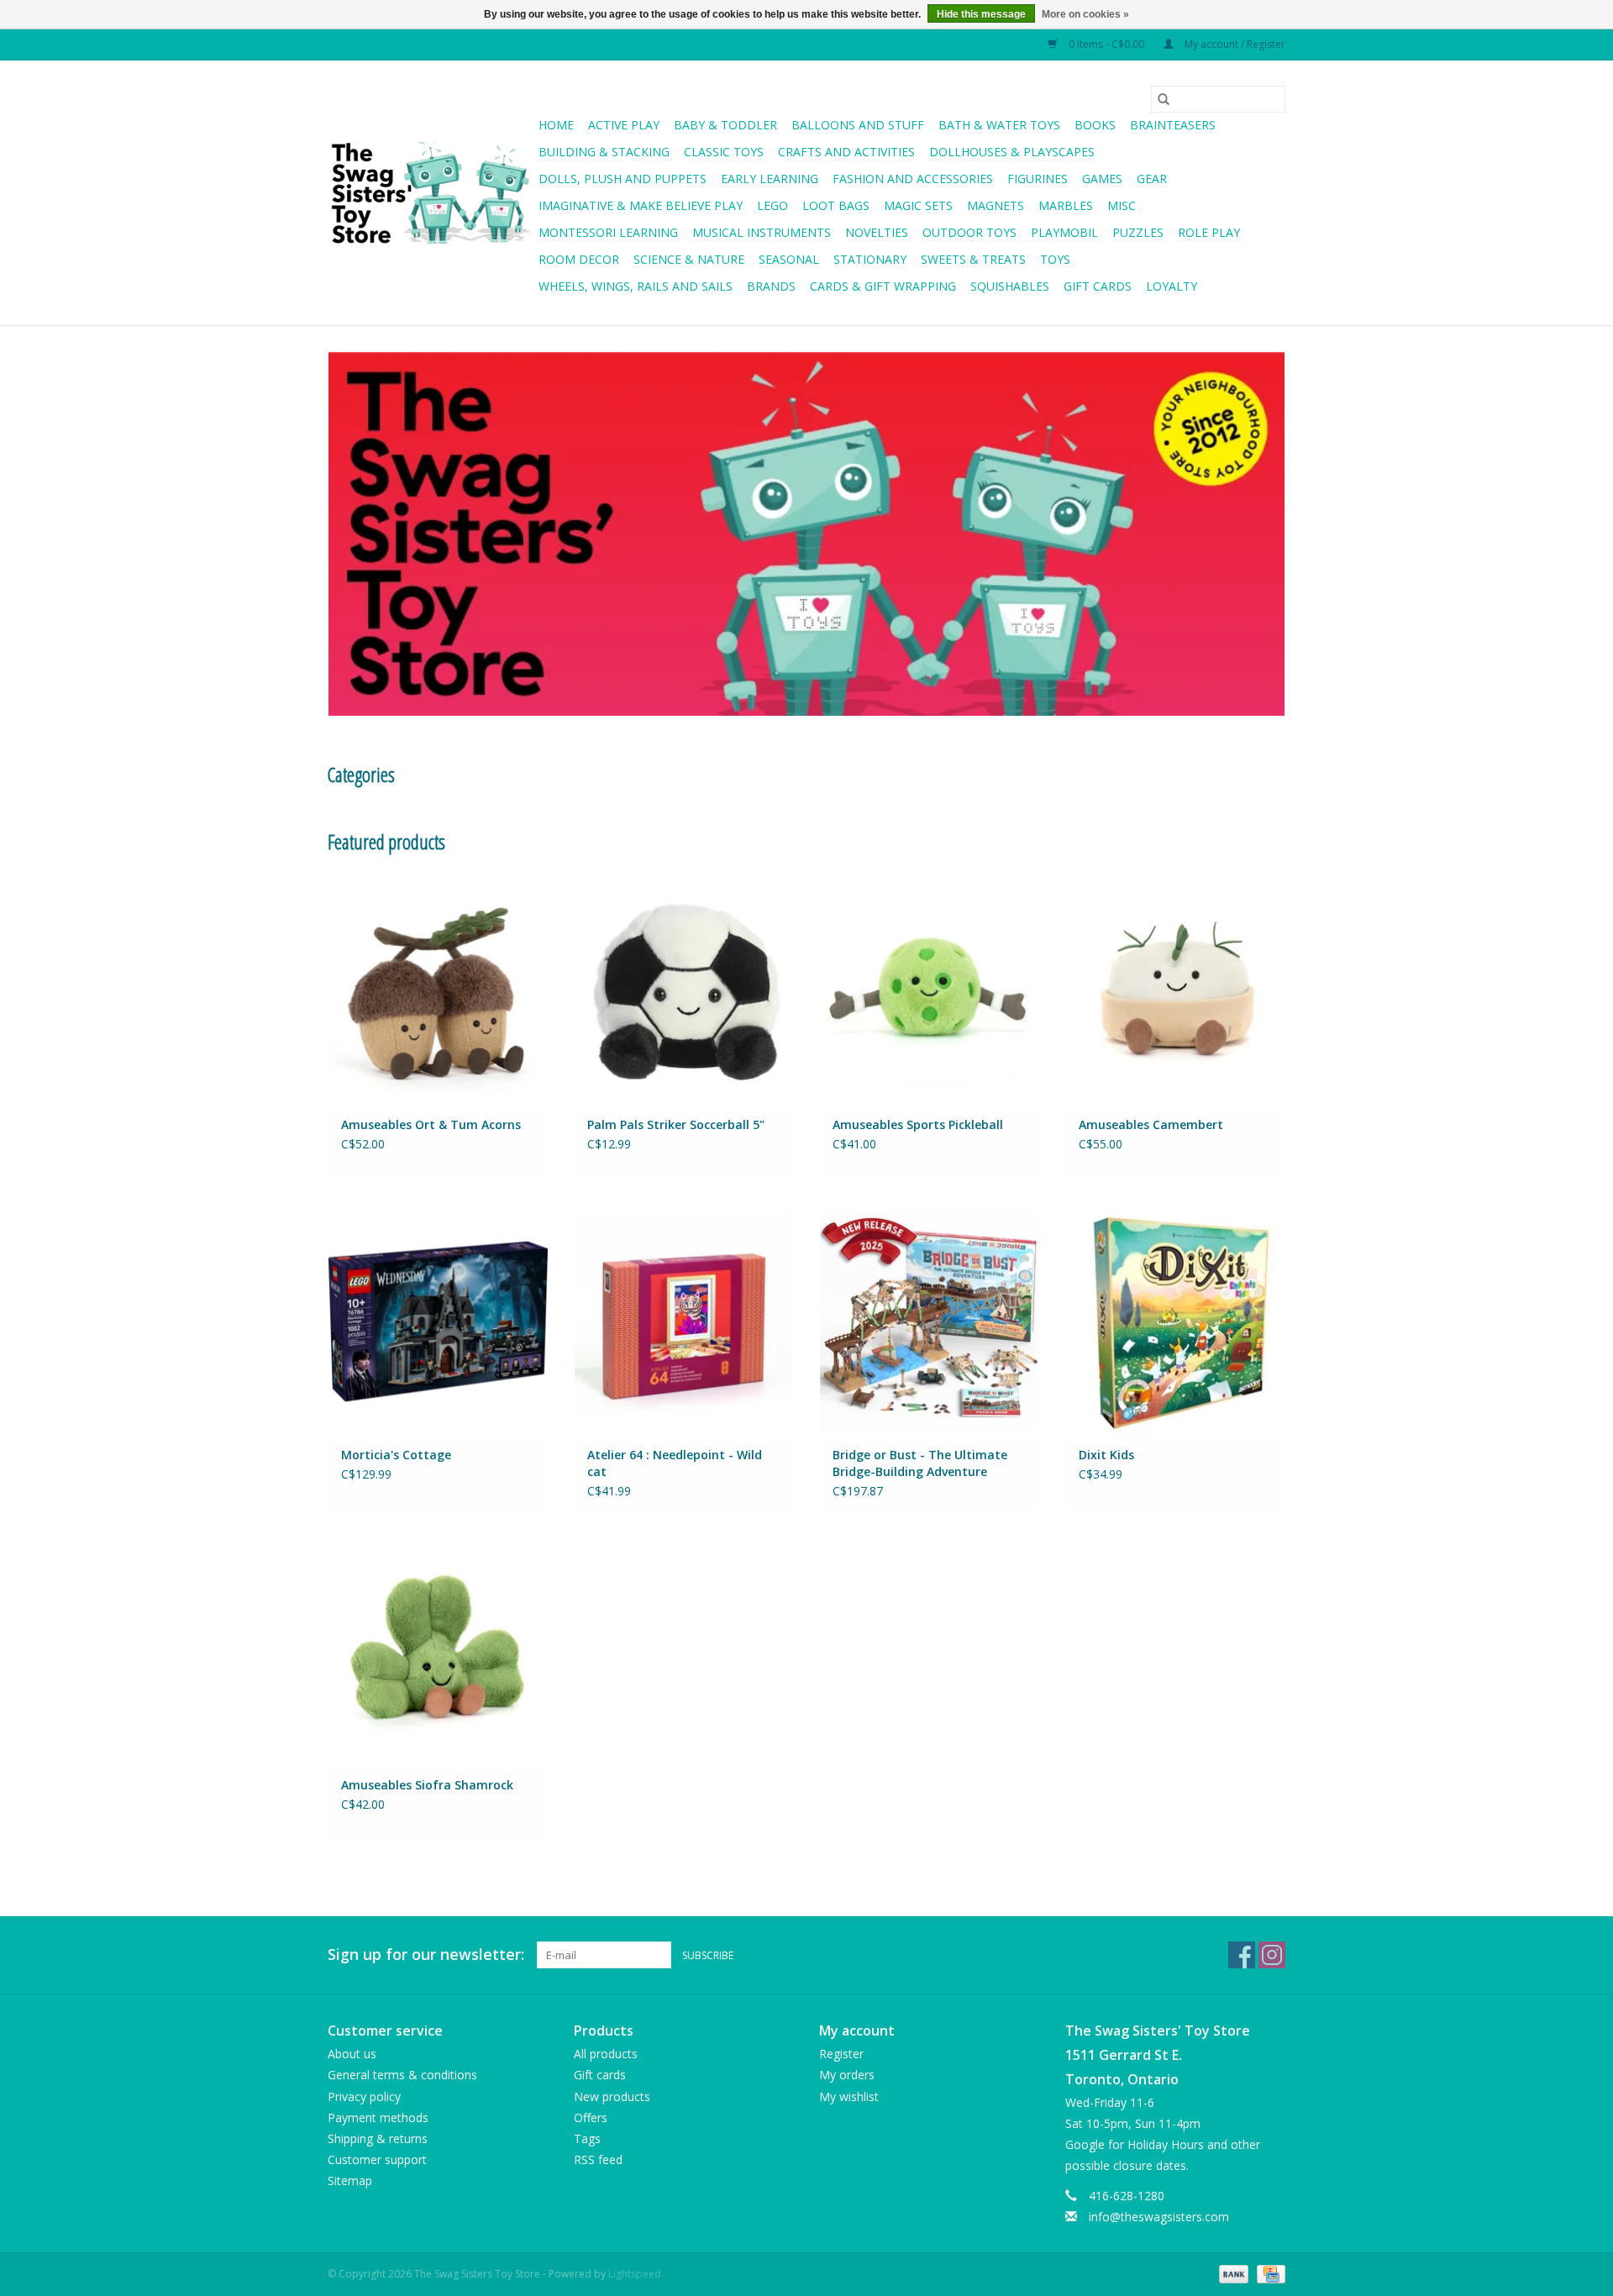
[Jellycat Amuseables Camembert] (1176, 990)
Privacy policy (364, 2096)
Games (1102, 179)
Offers (591, 2117)
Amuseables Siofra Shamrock (427, 1785)
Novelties (877, 232)
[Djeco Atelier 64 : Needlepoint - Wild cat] (684, 1321)
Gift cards (1098, 286)
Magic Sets (918, 205)
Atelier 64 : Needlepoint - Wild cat (675, 1463)
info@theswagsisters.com (1159, 2217)
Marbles (1066, 205)
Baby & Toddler (725, 125)
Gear (1152, 179)
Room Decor (579, 259)
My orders (847, 2075)
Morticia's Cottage (396, 1455)
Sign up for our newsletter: (426, 1954)
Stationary (870, 259)
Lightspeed (635, 2274)
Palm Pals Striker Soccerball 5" (676, 1124)
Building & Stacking (604, 152)
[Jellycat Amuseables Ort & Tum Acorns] (438, 990)
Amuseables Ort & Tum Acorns (431, 1124)
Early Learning (770, 179)
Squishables (1010, 286)
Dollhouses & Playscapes (1012, 152)
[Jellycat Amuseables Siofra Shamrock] (438, 1651)
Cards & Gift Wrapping (883, 286)
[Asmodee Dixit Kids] (1176, 1321)
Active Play (624, 125)
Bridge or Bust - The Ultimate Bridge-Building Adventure (920, 1463)
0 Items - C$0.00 (1106, 44)
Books (1095, 125)
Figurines (1038, 179)
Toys (1055, 259)
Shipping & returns (378, 2138)
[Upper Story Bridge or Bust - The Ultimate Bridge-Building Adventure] (930, 1321)
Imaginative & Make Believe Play (641, 205)
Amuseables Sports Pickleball (918, 1124)
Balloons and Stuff (858, 125)
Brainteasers (1173, 125)
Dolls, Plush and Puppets (623, 179)
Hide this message (981, 14)
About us (352, 2054)
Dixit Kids (1106, 1455)
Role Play (1209, 232)
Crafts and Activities (846, 152)
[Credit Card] (1268, 2273)
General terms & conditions (402, 2075)
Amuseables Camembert (1151, 1124)
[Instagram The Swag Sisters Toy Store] (1272, 1955)
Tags (587, 2138)
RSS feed (598, 2159)
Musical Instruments (762, 232)
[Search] (1164, 99)
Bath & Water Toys (999, 125)
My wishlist (849, 2096)
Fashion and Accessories (913, 179)
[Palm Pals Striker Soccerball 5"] (684, 990)
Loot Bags (836, 205)
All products (606, 2054)
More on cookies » (1085, 14)
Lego (772, 205)
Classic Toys (724, 152)
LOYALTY (1172, 286)
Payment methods (378, 2117)
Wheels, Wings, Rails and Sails (636, 286)
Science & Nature (689, 259)
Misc (1122, 205)
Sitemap (350, 2180)
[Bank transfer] (1232, 2273)
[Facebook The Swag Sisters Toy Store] (1242, 1955)
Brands (771, 286)
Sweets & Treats (973, 259)
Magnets (996, 205)
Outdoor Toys (969, 232)
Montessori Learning (608, 232)
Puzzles (1138, 232)
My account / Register (1234, 44)
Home (556, 125)
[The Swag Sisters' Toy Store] (431, 193)
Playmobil (1064, 232)
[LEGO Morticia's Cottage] (438, 1321)
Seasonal (789, 259)
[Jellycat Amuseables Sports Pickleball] (930, 990)
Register (841, 2054)
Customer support (377, 2159)
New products (612, 2096)
